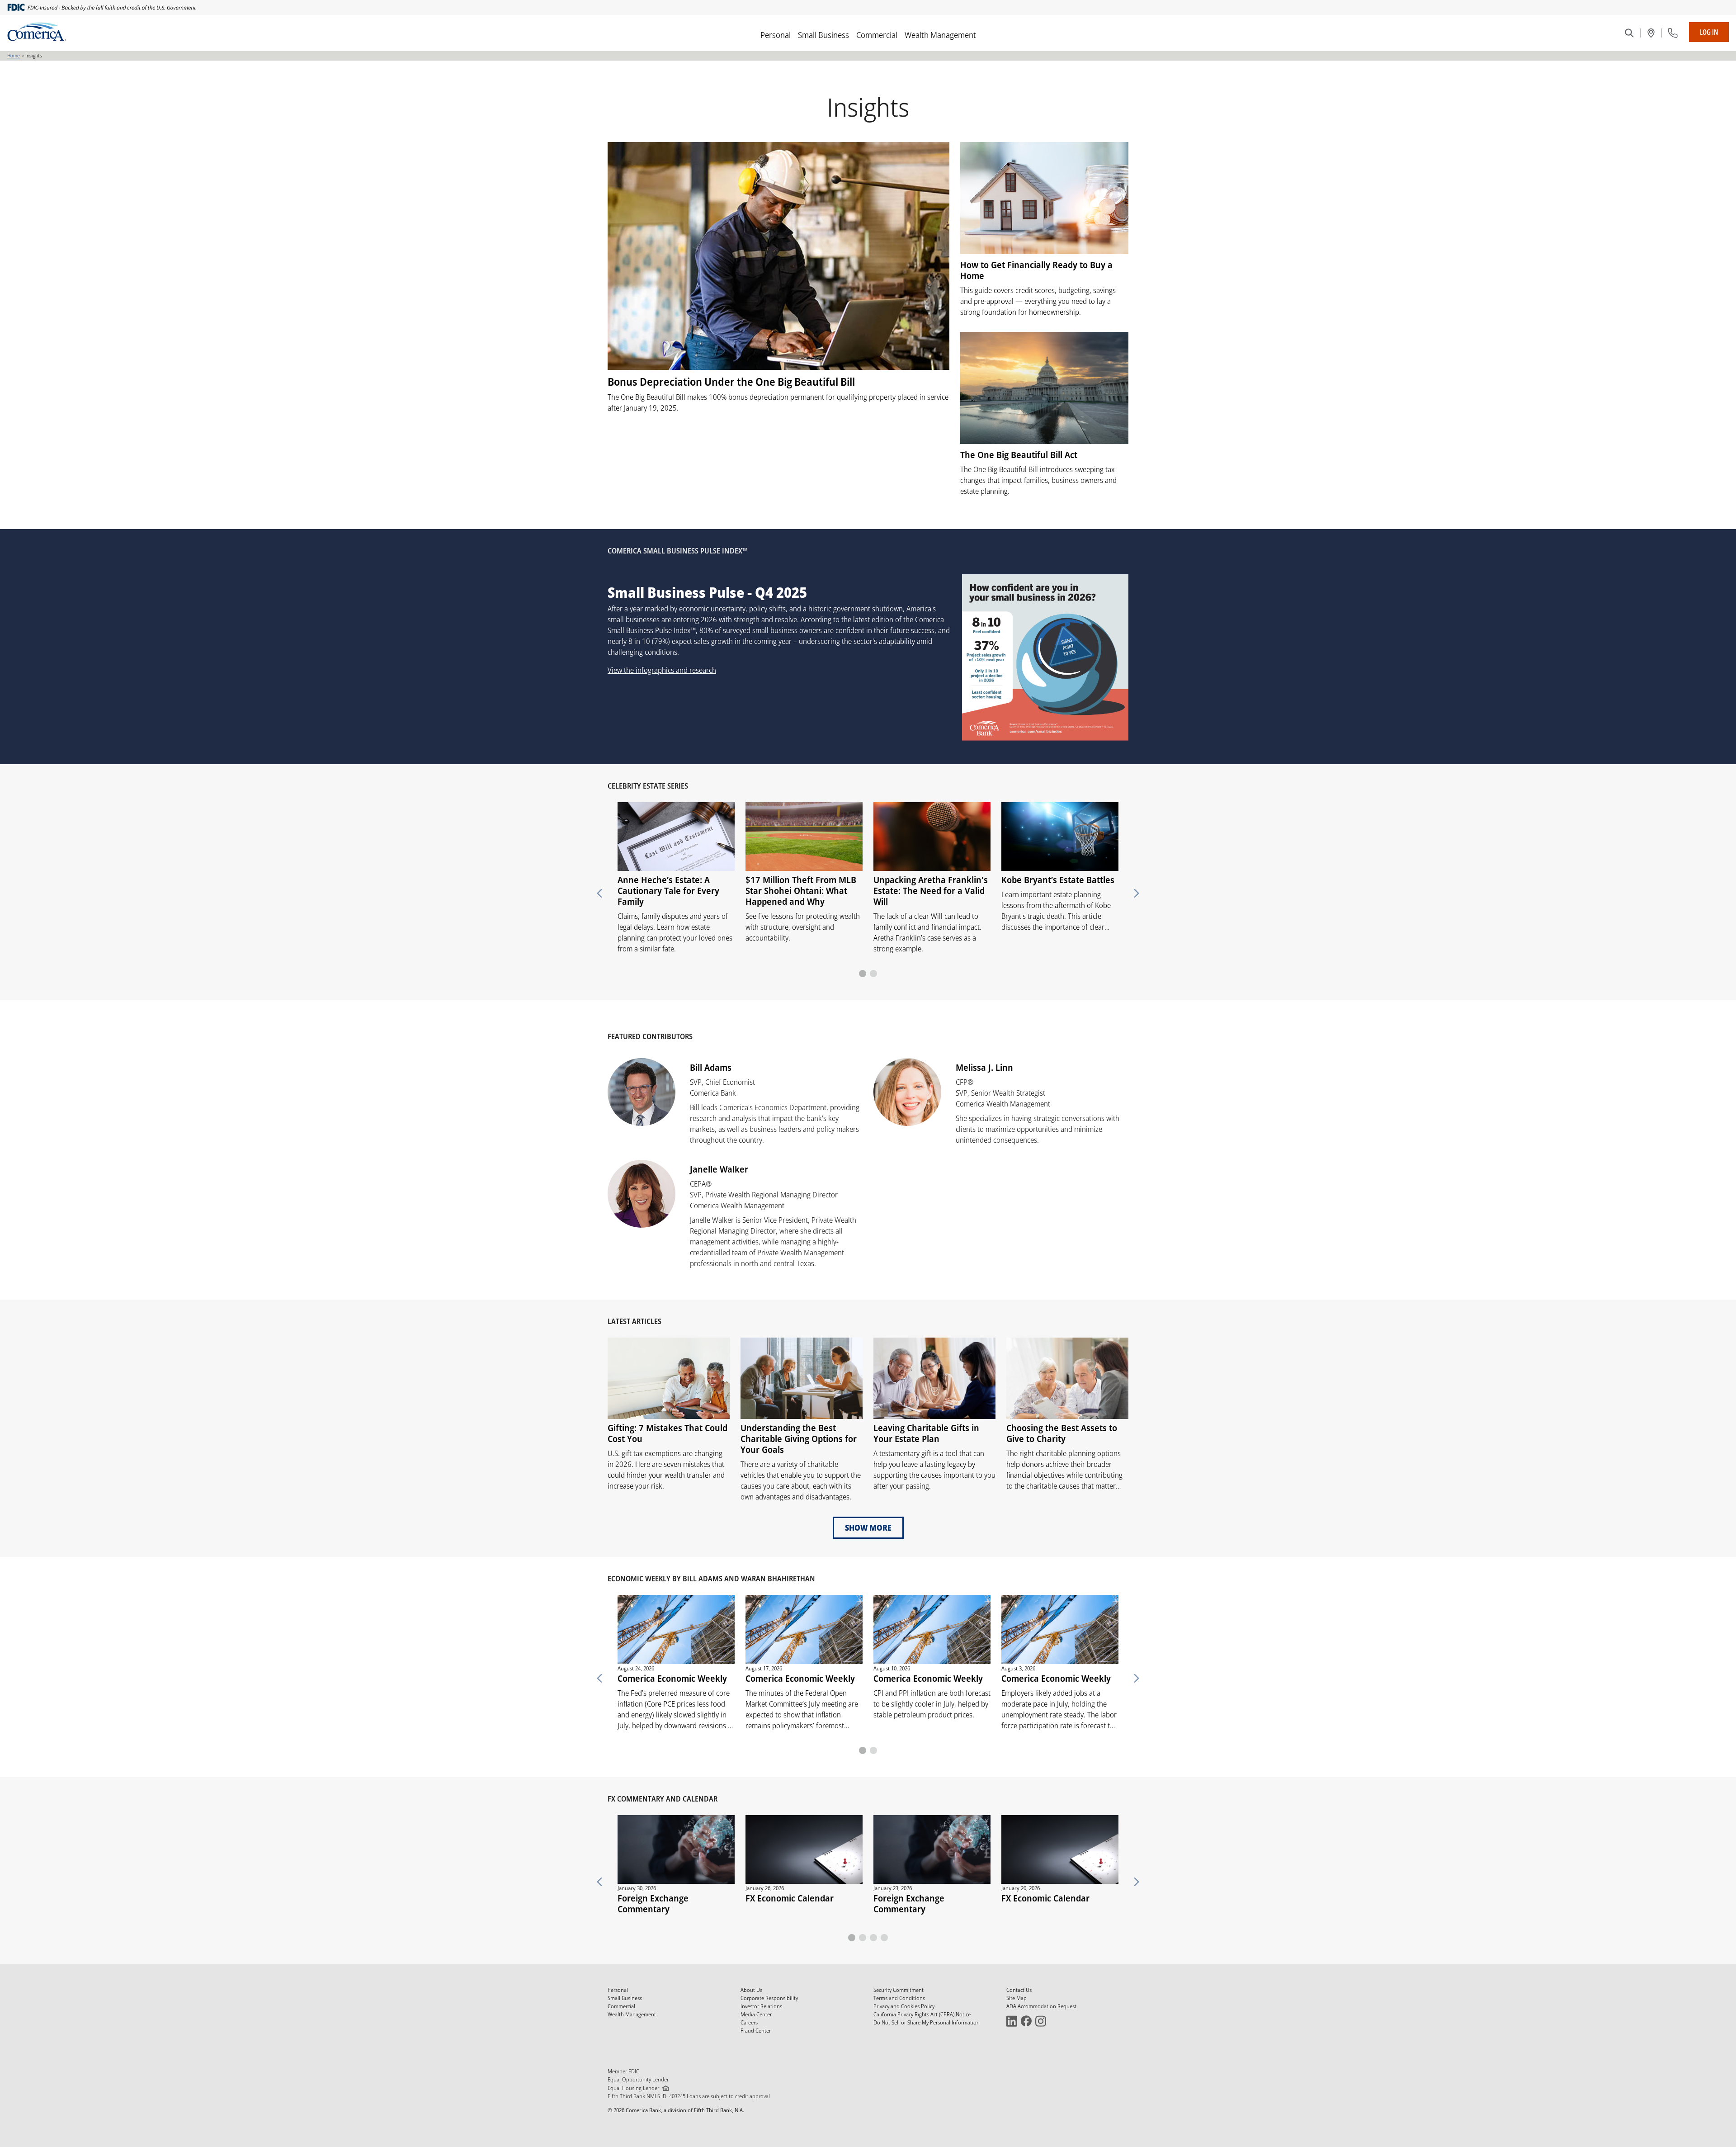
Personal (776, 35)
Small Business (823, 35)
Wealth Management (940, 35)
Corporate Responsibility (769, 1998)
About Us (751, 1990)
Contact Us (1019, 1990)
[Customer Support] (1673, 33)
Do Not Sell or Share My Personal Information (927, 2022)
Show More (868, 1527)
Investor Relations (761, 2006)
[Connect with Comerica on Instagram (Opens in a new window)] (1041, 2021)
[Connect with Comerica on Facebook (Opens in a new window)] (1026, 2021)
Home (14, 55)
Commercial (877, 35)
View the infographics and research (662, 670)
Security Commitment (899, 1990)
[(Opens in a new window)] (1651, 33)
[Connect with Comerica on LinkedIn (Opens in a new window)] (1012, 2021)
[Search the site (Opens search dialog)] (1629, 33)
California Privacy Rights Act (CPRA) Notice (922, 2014)
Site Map (1017, 1998)
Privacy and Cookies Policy (904, 2006)
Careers (749, 2022)
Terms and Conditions (899, 1998)
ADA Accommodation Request (1041, 2006)
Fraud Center (756, 2031)
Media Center (756, 2014)
